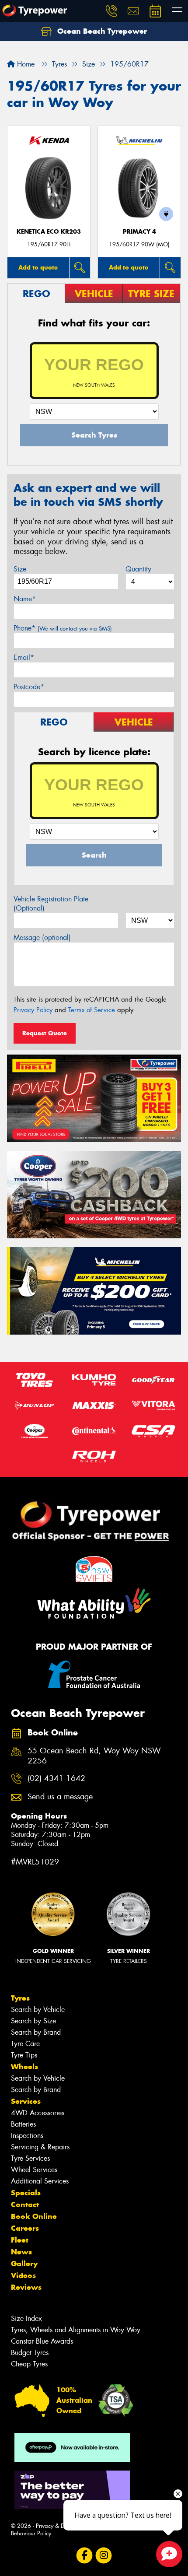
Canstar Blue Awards (42, 2341)
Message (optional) (42, 938)
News (21, 2252)
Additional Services (40, 2181)
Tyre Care (25, 2044)
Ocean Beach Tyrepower (101, 31)
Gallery (24, 2264)
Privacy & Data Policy (62, 2526)
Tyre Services (30, 2158)
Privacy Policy (33, 1010)
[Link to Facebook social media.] (85, 2555)
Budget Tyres (30, 2353)
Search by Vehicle (38, 2010)
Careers (25, 2228)
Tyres (20, 1998)
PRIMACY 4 (139, 232)
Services (26, 2101)
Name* (25, 599)
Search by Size (33, 2021)
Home (25, 64)
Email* (24, 657)
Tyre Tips (24, 2055)
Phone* (63, 628)
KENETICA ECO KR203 (49, 232)
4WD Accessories (38, 2113)
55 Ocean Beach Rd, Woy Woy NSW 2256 (94, 1756)
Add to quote (38, 267)
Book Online (34, 2216)
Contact (25, 2204)
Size (20, 569)
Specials (26, 2193)
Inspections (27, 2136)
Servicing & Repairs (40, 2147)
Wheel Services (34, 2170)
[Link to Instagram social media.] (104, 2555)
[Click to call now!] (111, 11)
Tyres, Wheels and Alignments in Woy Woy (76, 2330)
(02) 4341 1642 (56, 1779)
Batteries (23, 2124)
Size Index (26, 2318)
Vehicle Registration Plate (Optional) (51, 904)
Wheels (24, 2067)
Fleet (20, 2240)
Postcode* (29, 687)
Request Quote (45, 1033)
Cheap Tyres (29, 2364)
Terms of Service (92, 1010)
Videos (23, 2275)
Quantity (138, 569)
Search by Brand (36, 2032)
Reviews (26, 2287)
